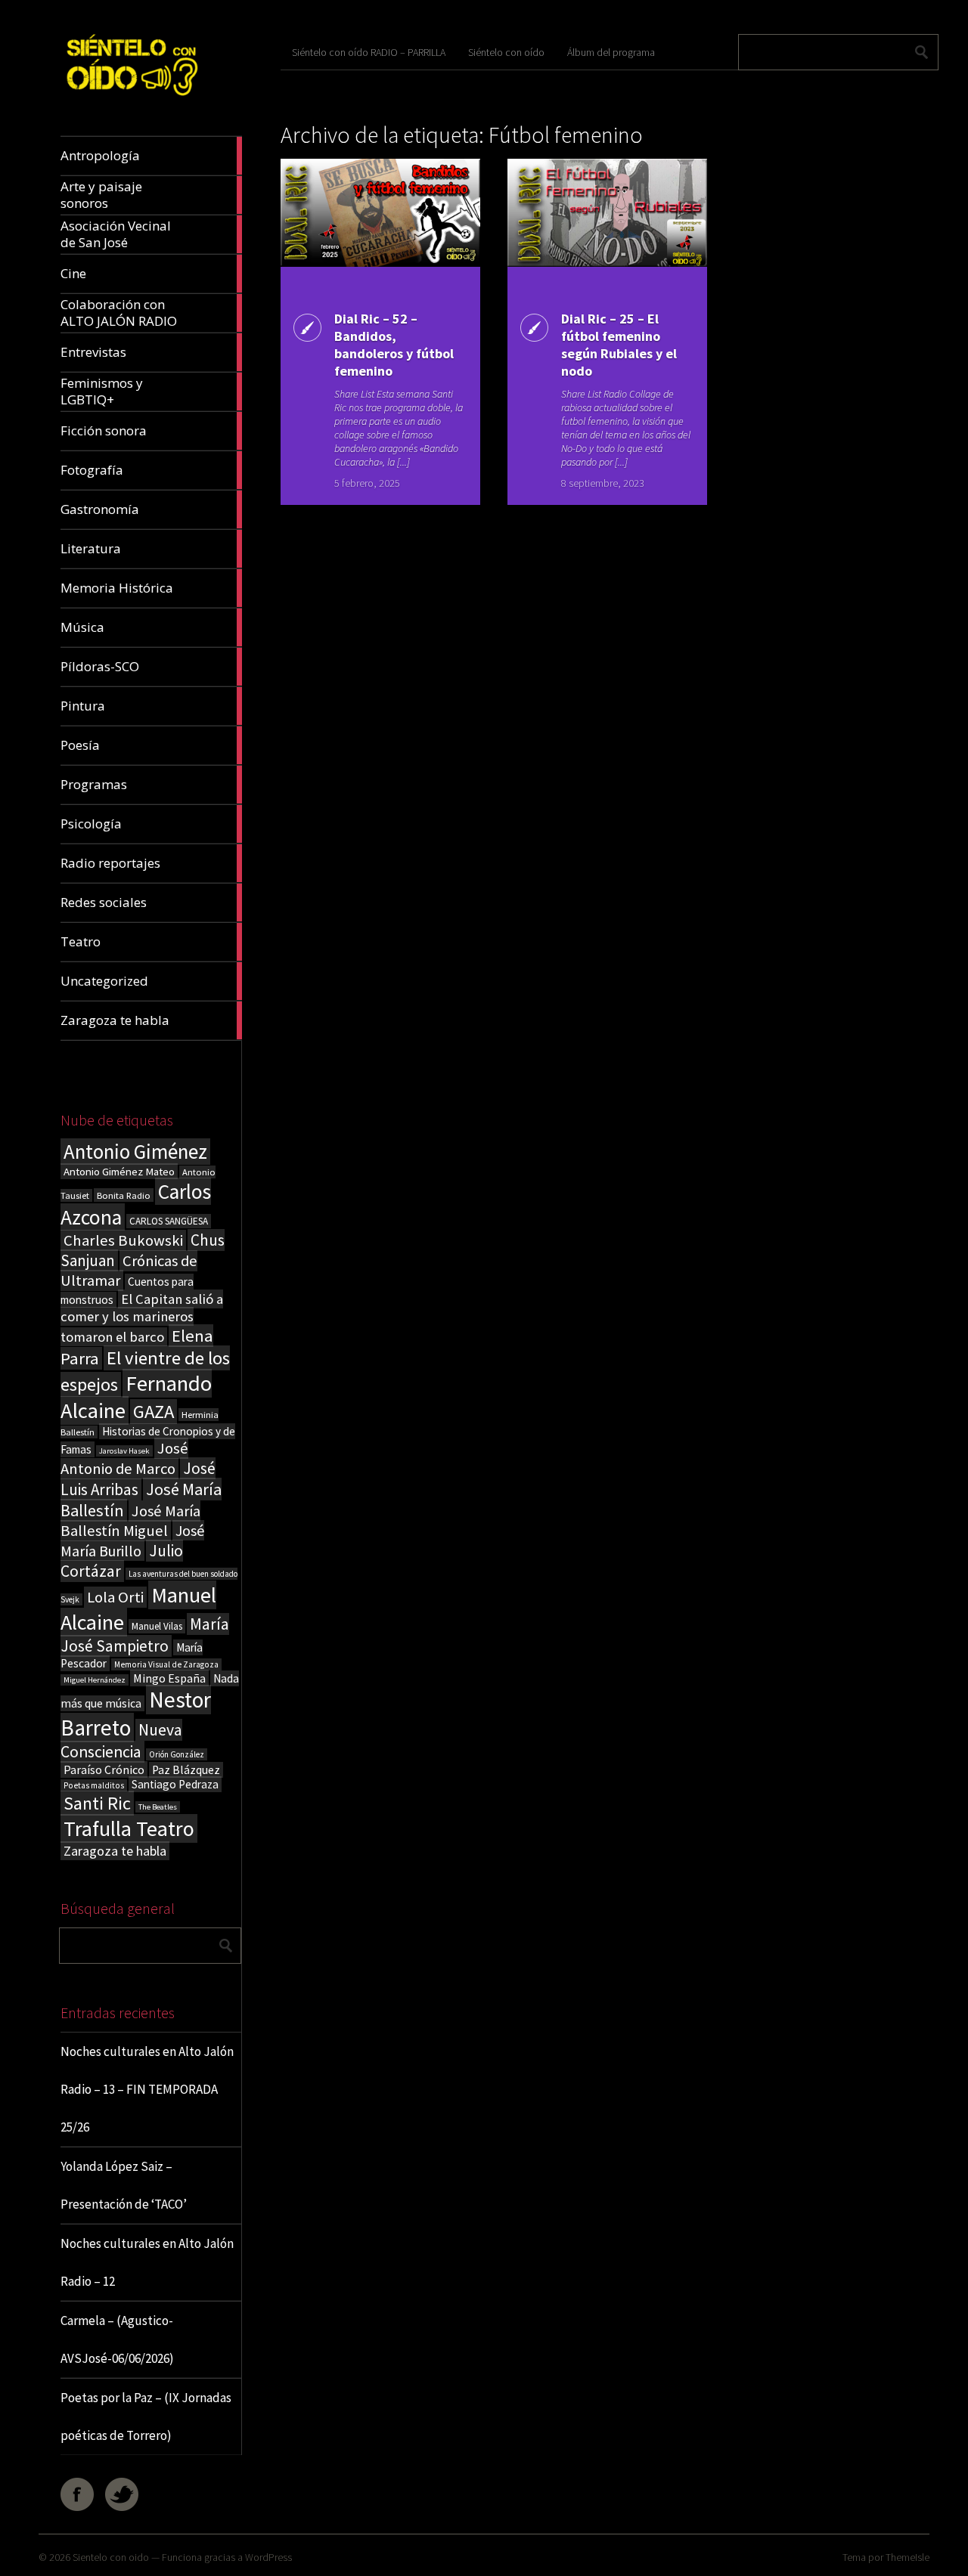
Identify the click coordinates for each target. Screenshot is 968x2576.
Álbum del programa (611, 52)
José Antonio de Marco (124, 1458)
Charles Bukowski (123, 1240)
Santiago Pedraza (175, 1784)
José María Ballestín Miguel (130, 1521)
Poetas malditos (94, 1785)
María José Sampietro (145, 1635)
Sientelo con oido (111, 2557)
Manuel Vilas (157, 1626)
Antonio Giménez (135, 1152)
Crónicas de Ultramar (129, 1271)
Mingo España (169, 1678)
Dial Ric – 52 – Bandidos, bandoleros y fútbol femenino (394, 345)
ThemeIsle (907, 2557)
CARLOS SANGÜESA (169, 1221)
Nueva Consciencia (121, 1741)
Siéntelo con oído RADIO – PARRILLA (369, 52)
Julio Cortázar (122, 1561)
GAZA (154, 1412)
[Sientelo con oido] (131, 100)
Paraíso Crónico (104, 1769)
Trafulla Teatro (129, 1828)
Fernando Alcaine (136, 1397)
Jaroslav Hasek (124, 1451)
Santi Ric (97, 1803)
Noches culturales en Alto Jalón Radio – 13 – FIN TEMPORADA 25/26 (147, 2089)
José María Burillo (132, 1540)
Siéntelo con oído (506, 52)
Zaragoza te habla (115, 1851)
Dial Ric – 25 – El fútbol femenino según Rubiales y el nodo (619, 345)
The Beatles (158, 1807)
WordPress (268, 2557)
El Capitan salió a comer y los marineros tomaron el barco (142, 1318)
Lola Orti (115, 1597)
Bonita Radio (124, 1195)
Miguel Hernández (95, 1680)
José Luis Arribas (138, 1479)
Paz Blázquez (186, 1770)
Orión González (177, 1754)
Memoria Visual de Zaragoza (166, 1664)
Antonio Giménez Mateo (119, 1171)
